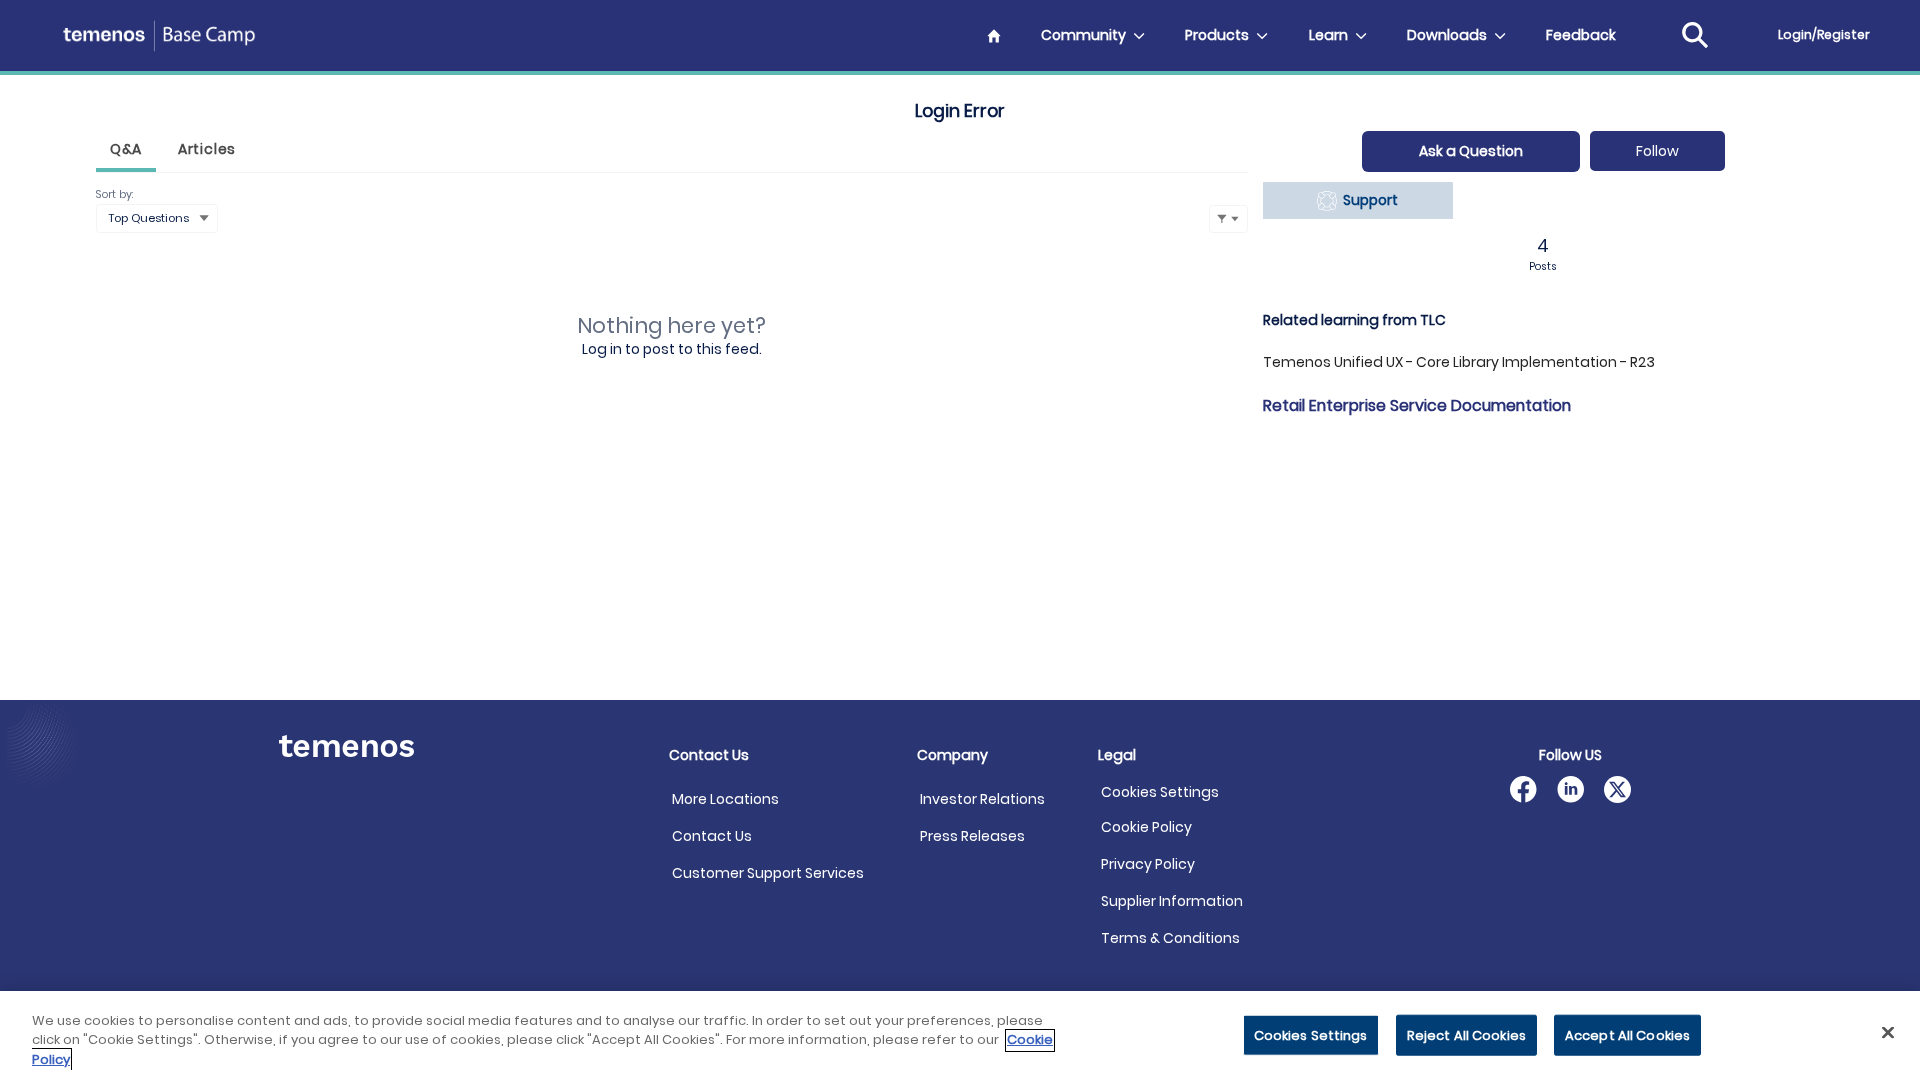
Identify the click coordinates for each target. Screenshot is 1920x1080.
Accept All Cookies (1627, 1034)
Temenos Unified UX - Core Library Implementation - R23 (1459, 362)
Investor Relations (982, 799)
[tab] (126, 151)
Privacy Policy (1148, 864)
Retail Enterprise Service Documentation (1417, 405)
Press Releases (972, 836)
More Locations (725, 799)
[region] (960, 1035)
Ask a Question (1471, 151)
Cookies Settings (1160, 792)
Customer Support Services (768, 873)
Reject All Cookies (1466, 1034)
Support (1367, 200)
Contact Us (712, 836)
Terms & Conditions (1170, 938)
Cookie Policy (1146, 827)
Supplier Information (1172, 901)
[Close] (1888, 1032)
